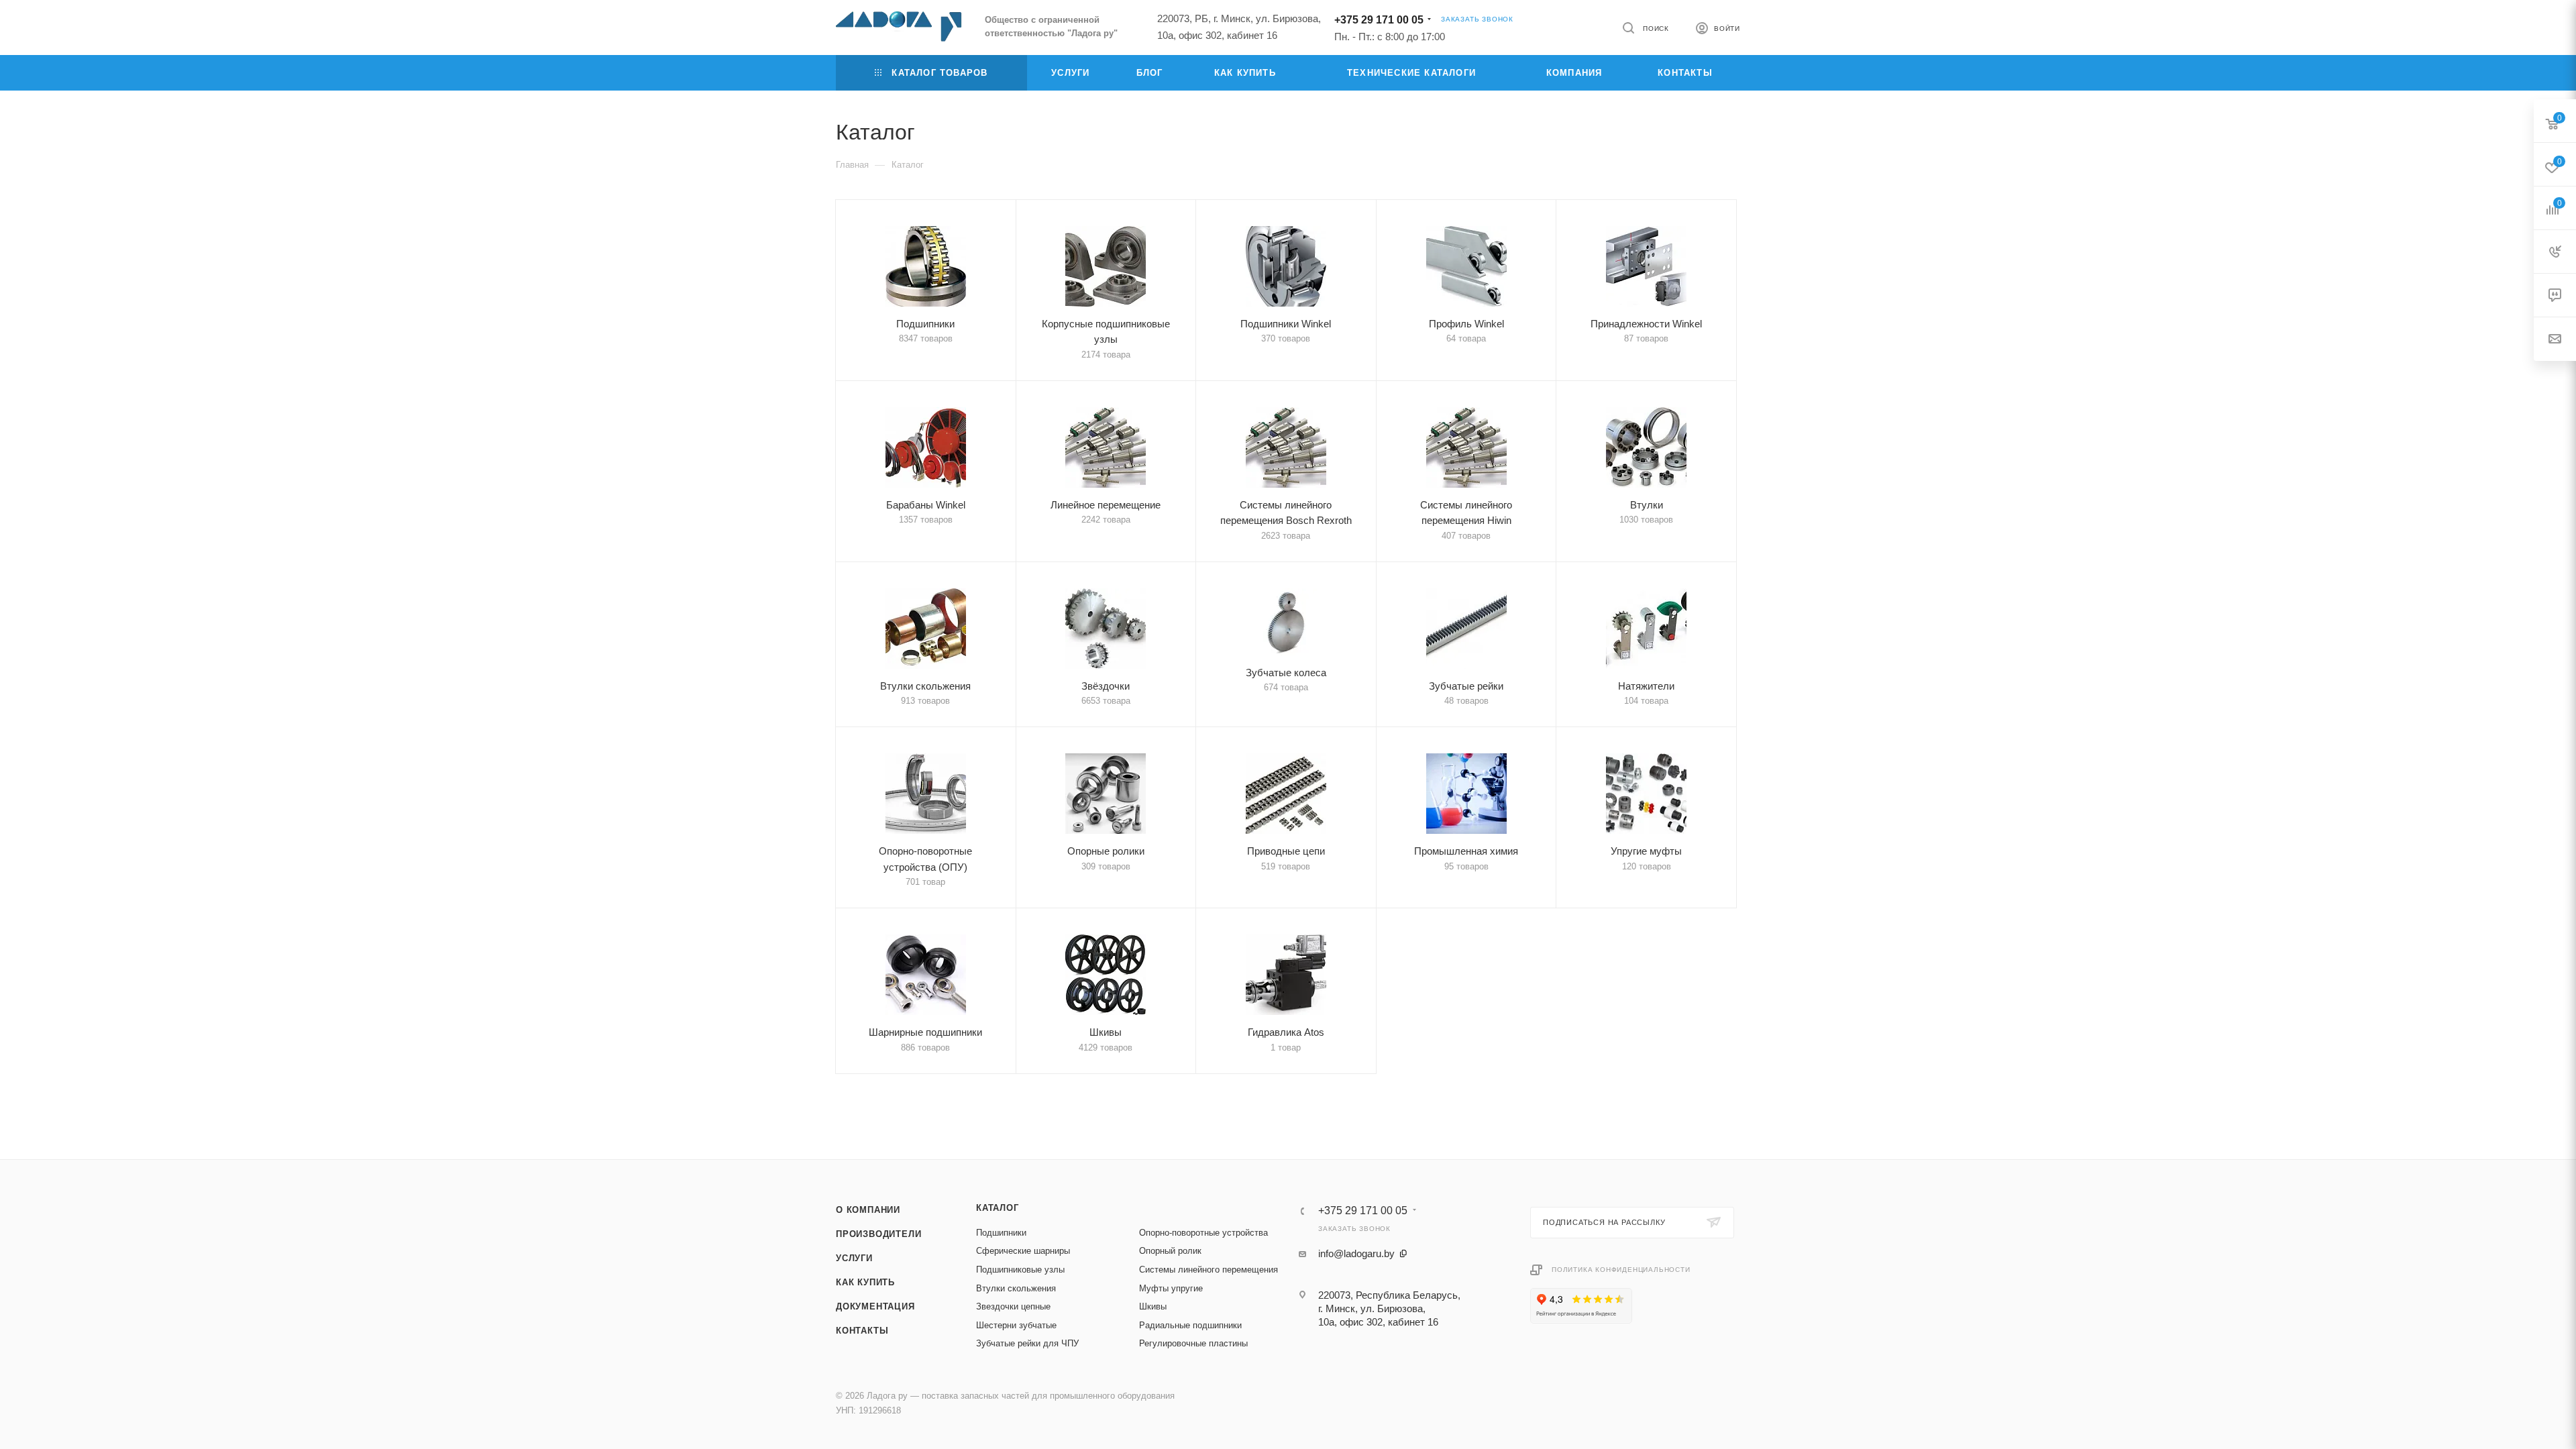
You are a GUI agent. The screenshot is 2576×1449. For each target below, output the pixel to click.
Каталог (998, 1208)
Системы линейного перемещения (1209, 1270)
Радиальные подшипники (1190, 1325)
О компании (868, 1210)
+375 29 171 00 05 (1379, 20)
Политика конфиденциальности (1621, 1270)
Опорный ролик (1170, 1251)
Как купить (865, 1282)
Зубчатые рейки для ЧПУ (1027, 1343)
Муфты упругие (1171, 1288)
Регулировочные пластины (1193, 1343)
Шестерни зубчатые (1016, 1325)
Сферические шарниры (1023, 1251)
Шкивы (1153, 1306)
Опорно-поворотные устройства (1203, 1233)
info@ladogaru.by (1356, 1253)
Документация (875, 1306)
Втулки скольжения (1016, 1288)
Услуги (854, 1258)
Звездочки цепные (1013, 1306)
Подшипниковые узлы (1020, 1270)
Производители (878, 1234)
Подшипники (1001, 1233)
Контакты (862, 1331)
